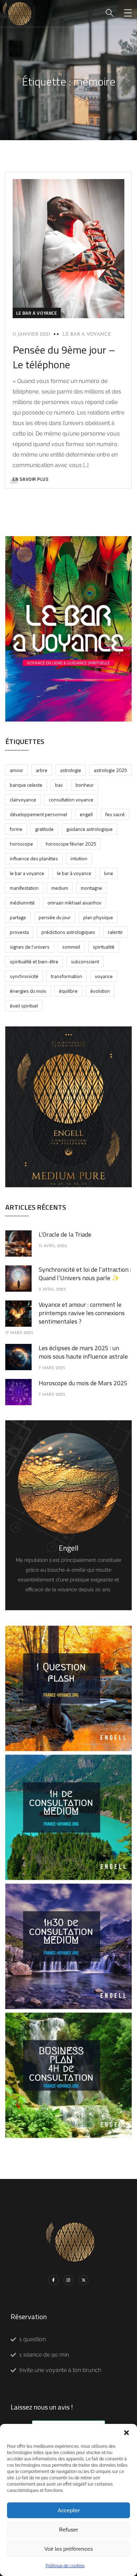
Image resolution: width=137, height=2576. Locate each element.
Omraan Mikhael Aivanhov (74, 903)
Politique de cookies (65, 2566)
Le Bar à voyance (74, 873)
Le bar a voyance (87, 334)
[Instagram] (69, 2280)
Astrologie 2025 (110, 770)
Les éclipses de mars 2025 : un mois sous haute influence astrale (83, 1352)
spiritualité (104, 947)
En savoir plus (31, 479)
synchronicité (24, 976)
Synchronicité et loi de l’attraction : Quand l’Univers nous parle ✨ (85, 1274)
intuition (79, 858)
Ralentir (115, 932)
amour (17, 770)
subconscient (85, 961)
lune (109, 873)
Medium (60, 888)
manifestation (24, 888)
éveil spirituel (24, 1006)
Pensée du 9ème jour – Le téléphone (64, 357)
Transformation (67, 976)
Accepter (69, 2510)
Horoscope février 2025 (71, 844)
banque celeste (26, 785)
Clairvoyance (23, 800)
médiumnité (22, 903)
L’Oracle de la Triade (65, 1234)
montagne (92, 888)
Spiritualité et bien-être (34, 961)
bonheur (85, 785)
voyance (104, 976)
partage (18, 917)
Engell (86, 814)
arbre (42, 770)
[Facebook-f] (54, 2280)
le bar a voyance (37, 313)
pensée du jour (55, 917)
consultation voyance (71, 800)
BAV (59, 785)
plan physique (98, 917)
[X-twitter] (83, 2280)
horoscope (21, 844)
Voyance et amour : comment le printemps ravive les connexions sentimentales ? (82, 1313)
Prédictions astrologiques (68, 932)
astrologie (71, 770)
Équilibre (68, 991)
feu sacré (115, 814)
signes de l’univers (30, 947)
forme (16, 829)
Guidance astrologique (90, 829)
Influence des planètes (34, 858)
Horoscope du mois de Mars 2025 (83, 1383)
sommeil (71, 947)
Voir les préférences (68, 2549)
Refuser (68, 2530)
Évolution (100, 991)
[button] (126, 2433)
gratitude (44, 829)
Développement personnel (38, 814)
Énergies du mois (28, 991)
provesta (19, 932)
